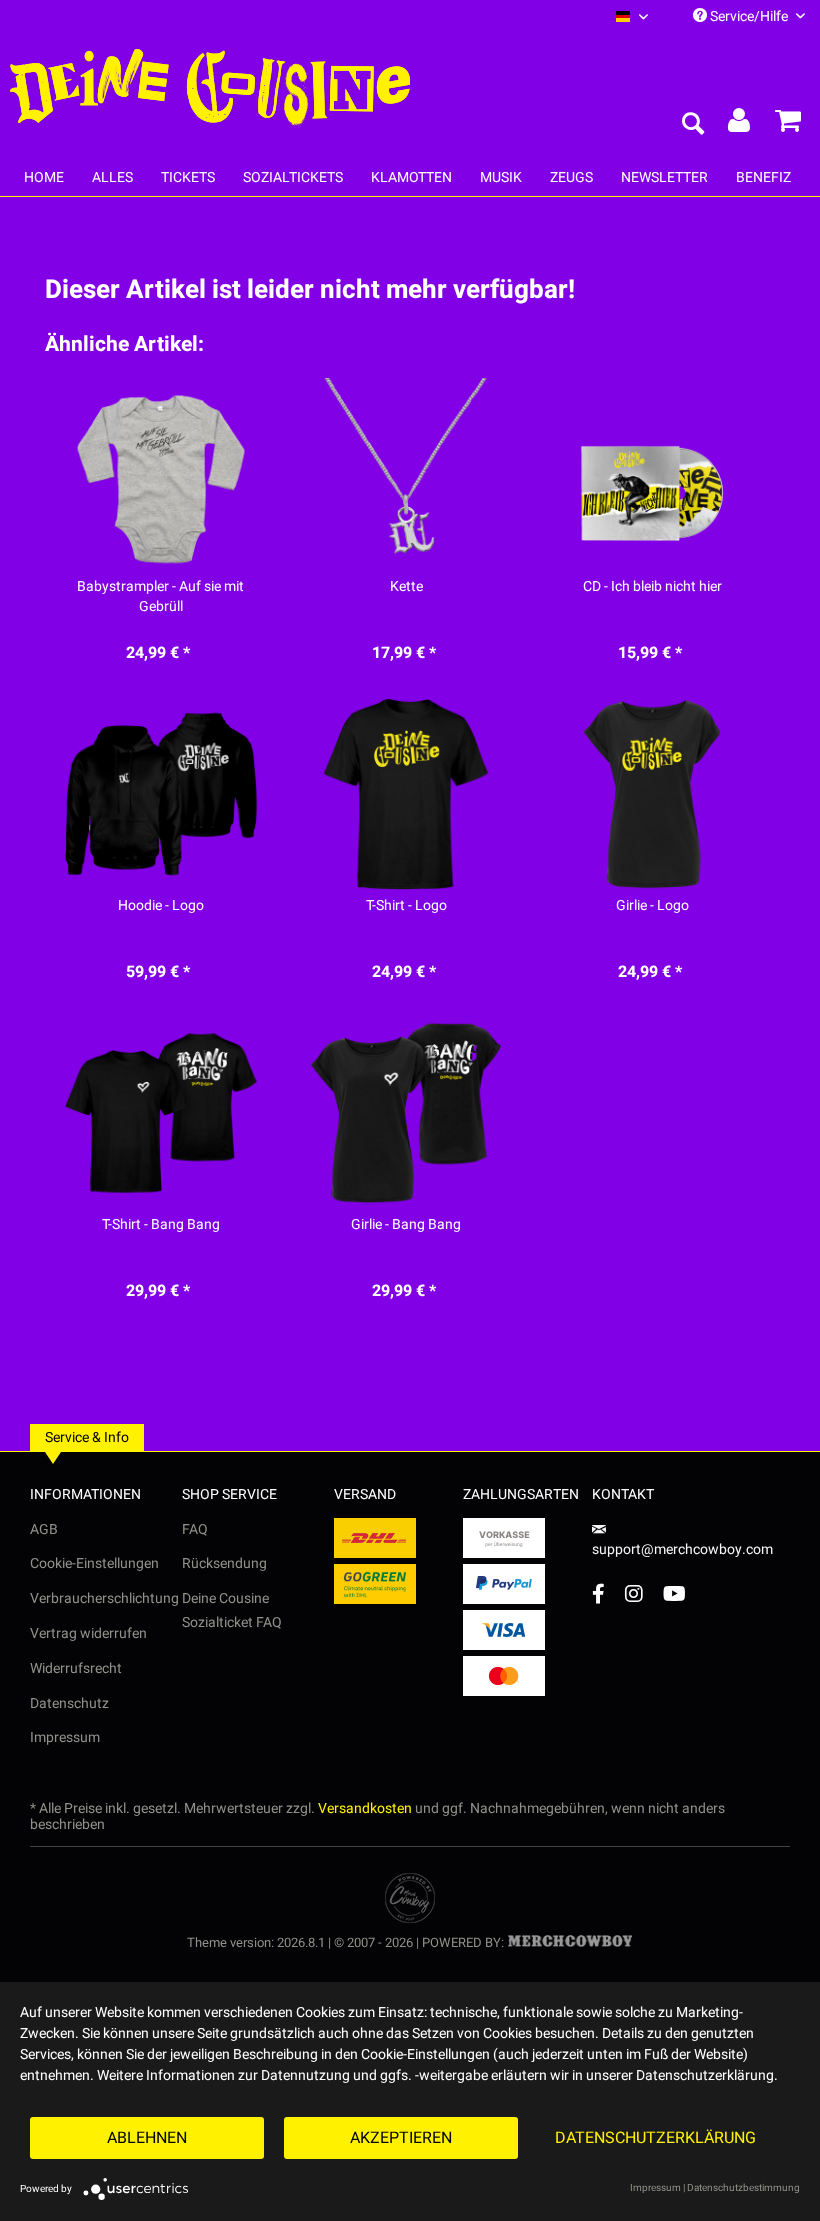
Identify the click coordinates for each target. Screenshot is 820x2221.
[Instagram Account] (634, 1593)
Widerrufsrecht (76, 1668)
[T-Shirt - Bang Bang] (160, 1113)
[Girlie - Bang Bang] (406, 1113)
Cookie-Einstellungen (94, 1563)
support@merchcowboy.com (682, 1549)
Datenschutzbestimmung (743, 2188)
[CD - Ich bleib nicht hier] (652, 475)
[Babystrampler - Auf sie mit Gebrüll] (160, 475)
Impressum (65, 1737)
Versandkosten (365, 1808)
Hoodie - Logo (161, 906)
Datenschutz (69, 1703)
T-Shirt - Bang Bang (161, 1225)
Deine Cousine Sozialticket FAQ (232, 1610)
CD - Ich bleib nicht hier (652, 587)
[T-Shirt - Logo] (406, 794)
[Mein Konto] (740, 125)
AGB (44, 1529)
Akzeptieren (401, 2138)
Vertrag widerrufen (88, 1633)
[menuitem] (632, 16)
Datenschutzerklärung (655, 2138)
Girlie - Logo (652, 906)
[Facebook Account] (598, 1593)
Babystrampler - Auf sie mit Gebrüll (160, 597)
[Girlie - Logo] (652, 794)
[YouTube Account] (674, 1593)
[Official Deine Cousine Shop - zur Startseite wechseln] (210, 88)
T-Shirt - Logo (406, 906)
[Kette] (406, 475)
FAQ (195, 1529)
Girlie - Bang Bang (406, 1225)
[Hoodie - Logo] (160, 794)
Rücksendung (224, 1563)
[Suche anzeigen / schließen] (692, 125)
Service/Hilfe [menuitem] (749, 16)
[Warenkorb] (788, 125)
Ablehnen (147, 2138)
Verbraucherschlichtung (104, 1598)
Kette (406, 587)
